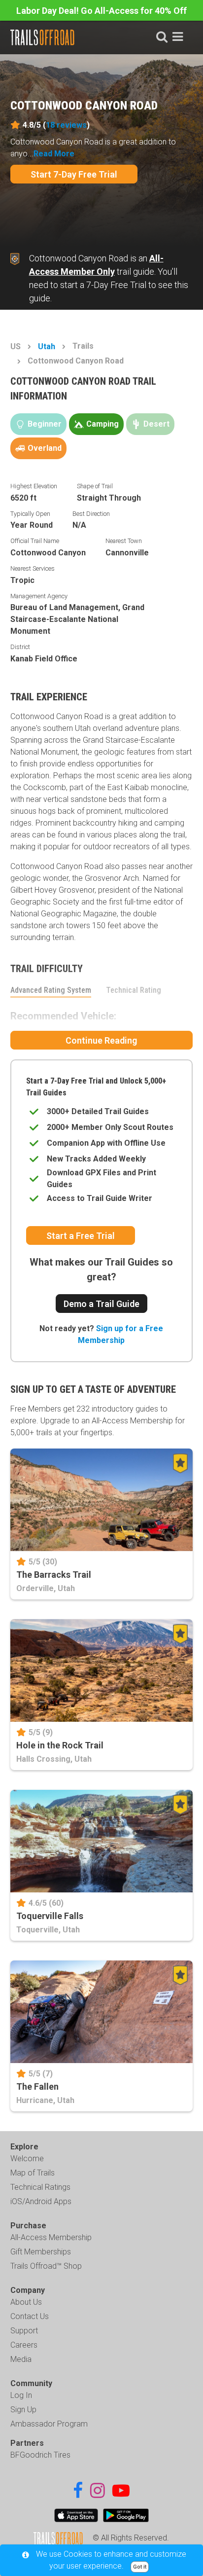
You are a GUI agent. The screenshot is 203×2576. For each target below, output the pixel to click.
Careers (24, 2345)
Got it (140, 2567)
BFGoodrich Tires (40, 2455)
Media (21, 2359)
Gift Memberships (41, 2252)
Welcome (27, 2159)
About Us (26, 2302)
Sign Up (23, 2410)
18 (66, 125)
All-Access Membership (51, 2237)
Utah (47, 346)
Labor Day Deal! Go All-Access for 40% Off (101, 11)
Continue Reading (101, 1040)
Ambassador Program (49, 2424)
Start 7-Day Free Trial (74, 174)
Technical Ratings (40, 2187)
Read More (54, 154)
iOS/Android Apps (41, 2201)
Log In (21, 2395)
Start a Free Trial (81, 1236)
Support (24, 2331)
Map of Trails (33, 2173)
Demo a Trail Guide (101, 1304)
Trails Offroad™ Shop (46, 2266)
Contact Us (30, 2316)
